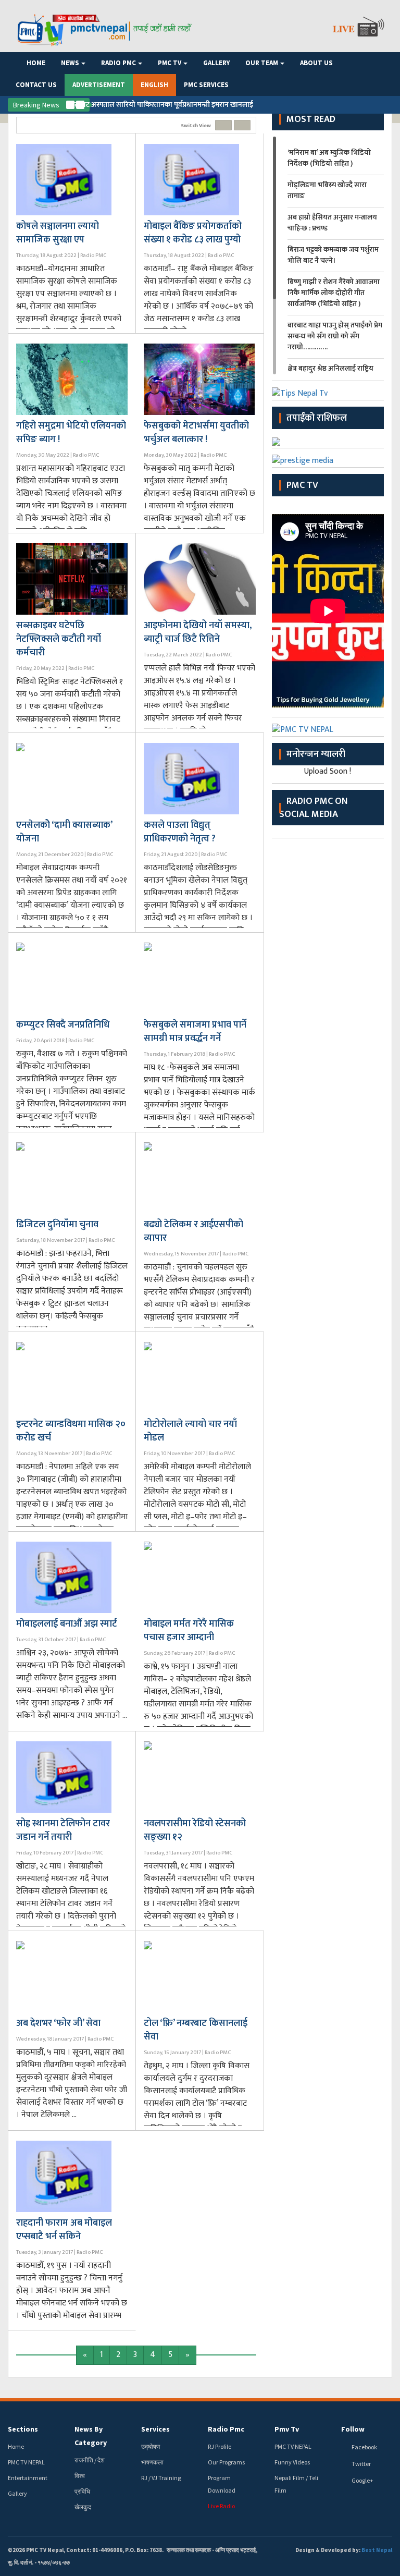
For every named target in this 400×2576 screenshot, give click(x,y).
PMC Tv (302, 485)
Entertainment (28, 2478)
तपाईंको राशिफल (317, 418)
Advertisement (99, 85)
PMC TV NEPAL (26, 2462)
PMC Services (206, 85)
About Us (316, 63)
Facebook (364, 2447)
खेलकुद (83, 2507)
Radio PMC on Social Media (314, 808)
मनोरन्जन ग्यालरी (316, 754)
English (154, 85)
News (70, 63)
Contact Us (36, 85)
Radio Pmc (118, 63)
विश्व (80, 2476)
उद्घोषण (151, 2446)
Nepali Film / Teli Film (296, 2484)
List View (242, 125)
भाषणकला (152, 2462)
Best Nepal (377, 2550)
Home (36, 63)
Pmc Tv (170, 63)
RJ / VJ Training (161, 2478)
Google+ (362, 2480)
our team (262, 63)
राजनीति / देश (90, 2460)
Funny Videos (292, 2462)
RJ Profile (220, 2446)
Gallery (216, 63)
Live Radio (221, 2506)
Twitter (361, 2464)
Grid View (223, 125)
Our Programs (226, 2462)
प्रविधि (82, 2491)
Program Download (222, 2484)
